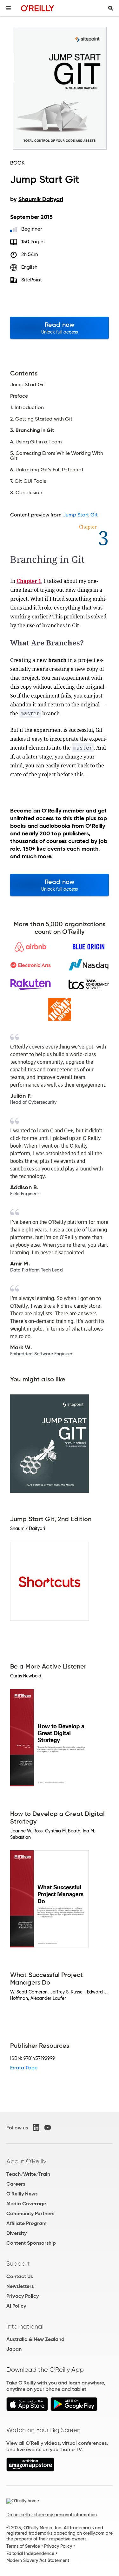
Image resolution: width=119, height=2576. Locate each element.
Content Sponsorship (31, 2243)
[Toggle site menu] (8, 8)
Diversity (17, 2233)
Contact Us (20, 2276)
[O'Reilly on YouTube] (48, 2128)
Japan (14, 2349)
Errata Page (24, 2068)
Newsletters (20, 2286)
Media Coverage (26, 2204)
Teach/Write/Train (28, 2174)
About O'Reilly (26, 2161)
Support (18, 2263)
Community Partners (30, 2213)
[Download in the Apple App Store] (27, 2409)
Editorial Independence (30, 2553)
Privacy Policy (23, 2296)
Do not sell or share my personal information (52, 2515)
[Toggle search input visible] (111, 8)
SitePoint (32, 280)
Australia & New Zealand (35, 2339)
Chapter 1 (29, 581)
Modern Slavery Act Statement (38, 2560)
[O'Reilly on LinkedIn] (36, 2128)
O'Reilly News (22, 2194)
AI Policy (16, 2306)
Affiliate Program (26, 2223)
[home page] (38, 8)
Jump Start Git (80, 515)
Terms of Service (23, 2546)
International (25, 2326)
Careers (16, 2184)
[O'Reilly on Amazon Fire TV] (30, 2470)
